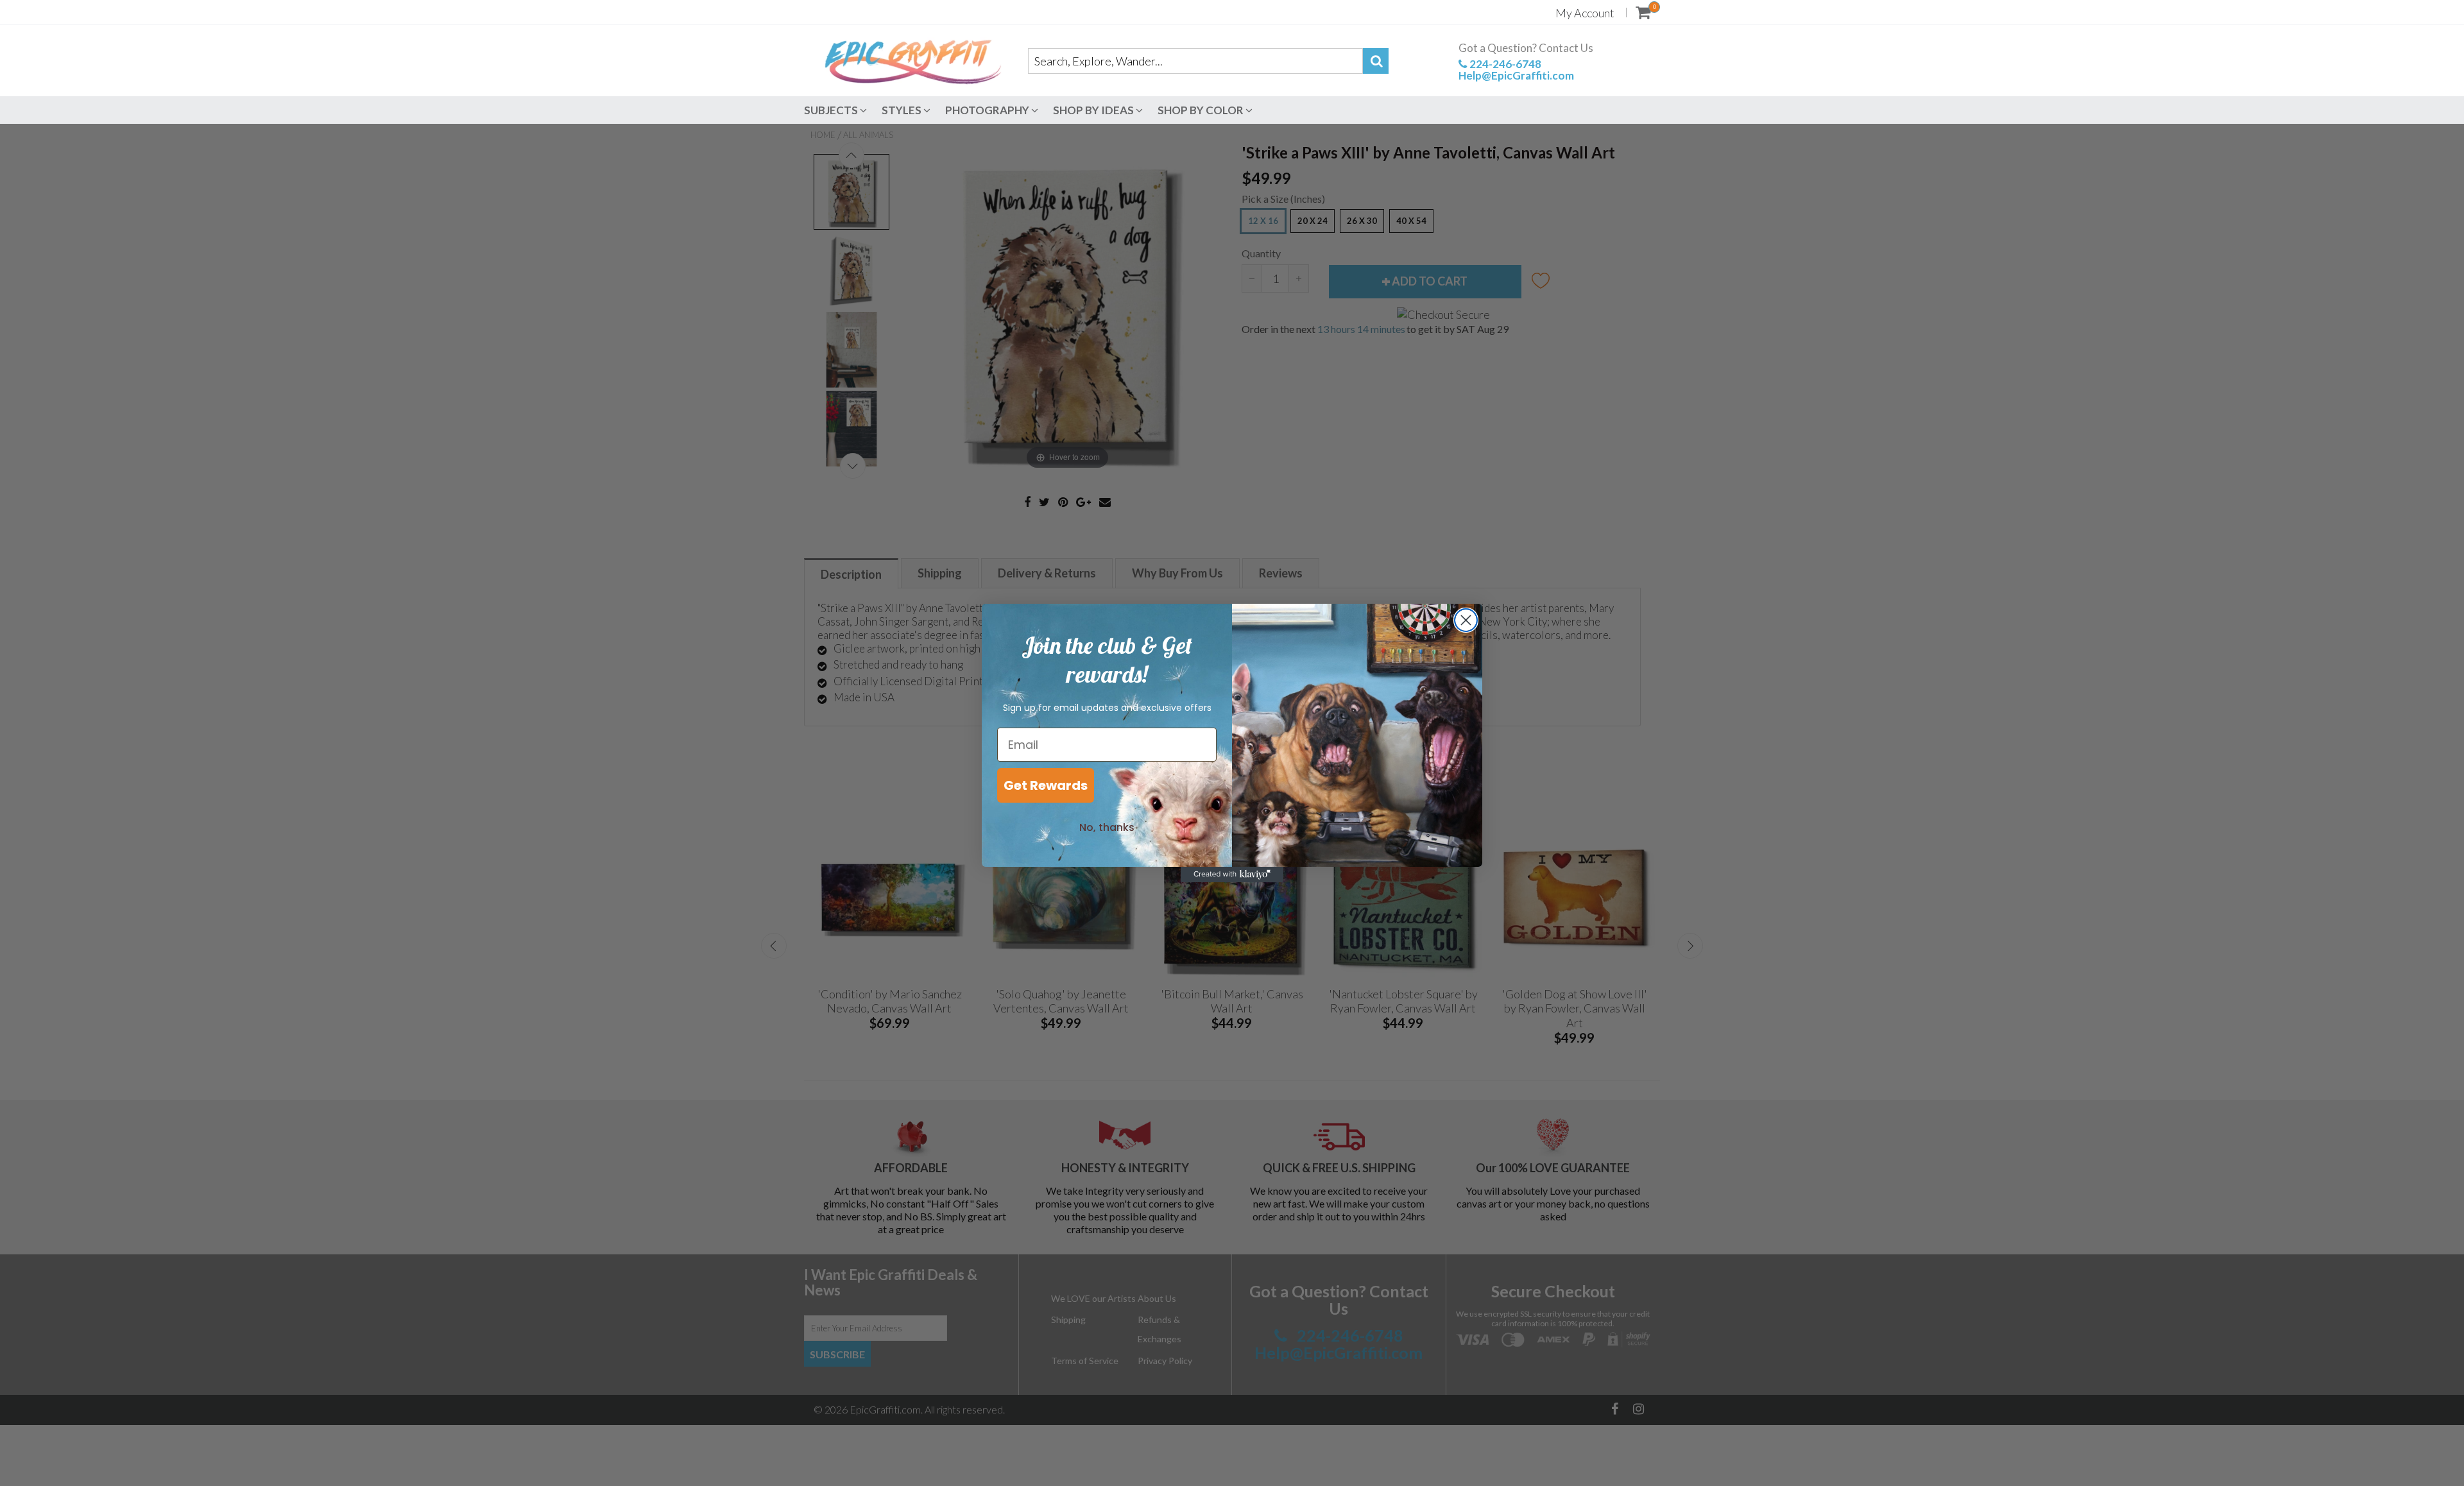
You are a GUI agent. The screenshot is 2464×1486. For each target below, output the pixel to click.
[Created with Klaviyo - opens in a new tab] (1232, 875)
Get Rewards (1046, 785)
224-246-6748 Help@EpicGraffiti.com (1516, 69)
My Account (1585, 13)
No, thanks (1107, 827)
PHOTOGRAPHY (988, 110)
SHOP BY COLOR (1202, 110)
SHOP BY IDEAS (1094, 110)
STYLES (903, 110)
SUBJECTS (832, 110)
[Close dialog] (1466, 620)
